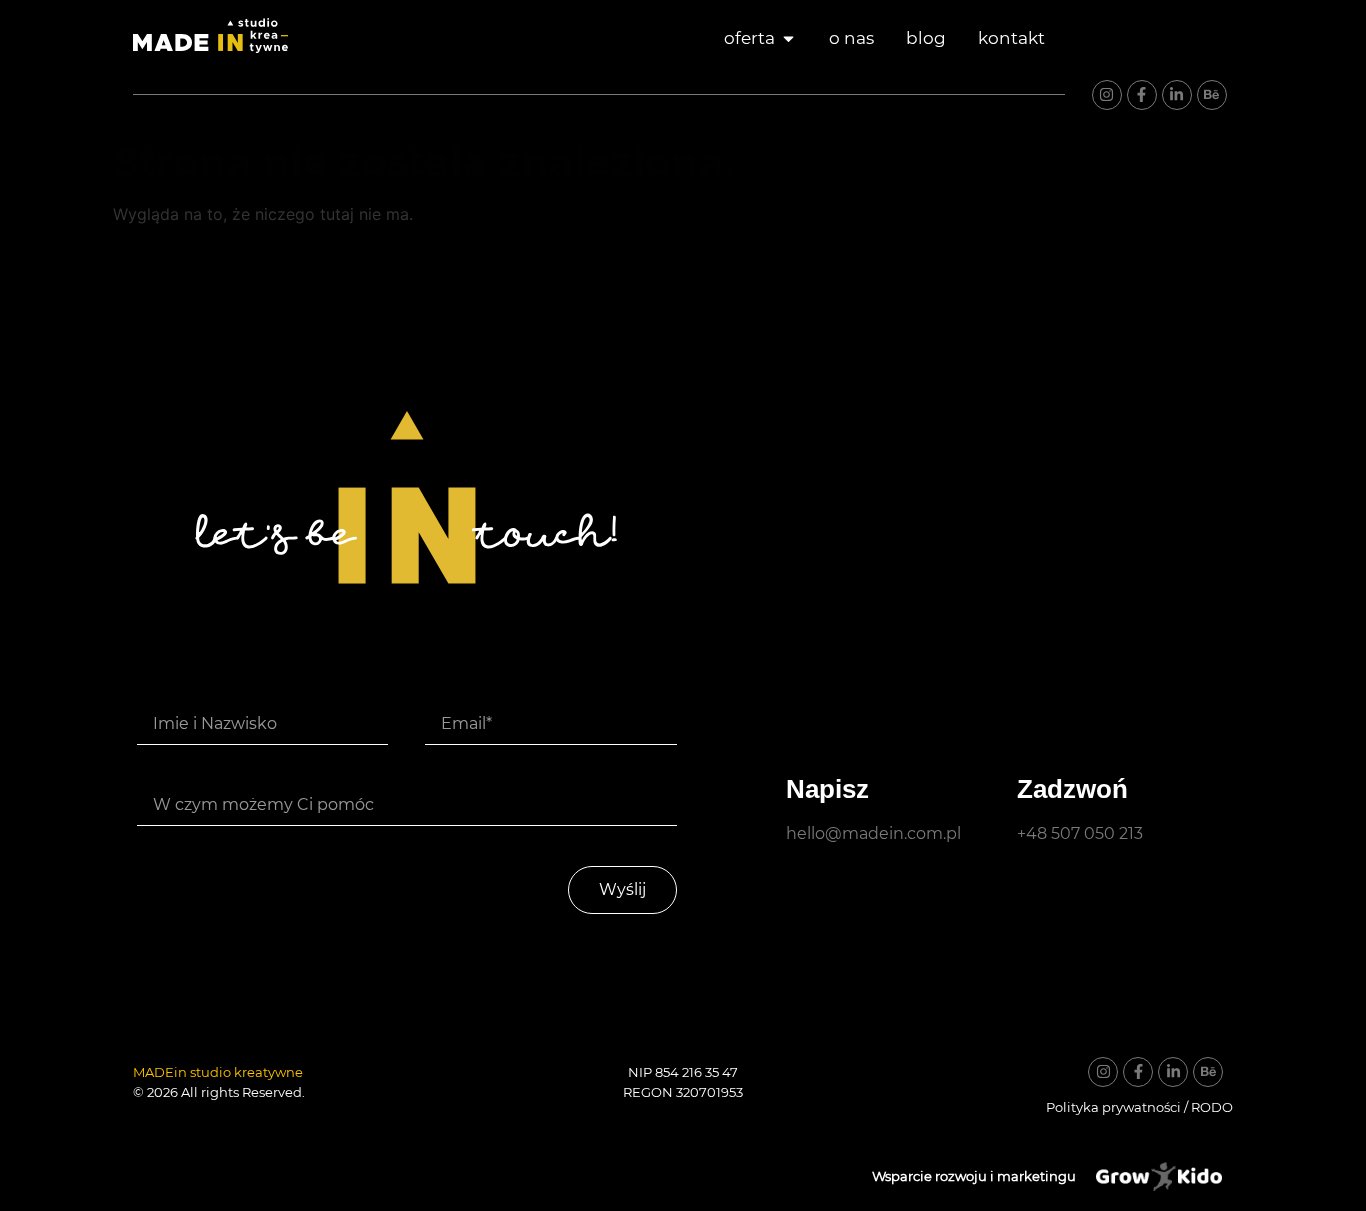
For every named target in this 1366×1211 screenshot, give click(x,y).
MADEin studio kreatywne (218, 1072)
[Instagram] (1107, 95)
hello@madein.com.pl (873, 833)
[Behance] (1212, 95)
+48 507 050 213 (1080, 833)
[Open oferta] (788, 39)
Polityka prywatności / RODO (1139, 1107)
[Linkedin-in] (1177, 95)
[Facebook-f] (1142, 95)
